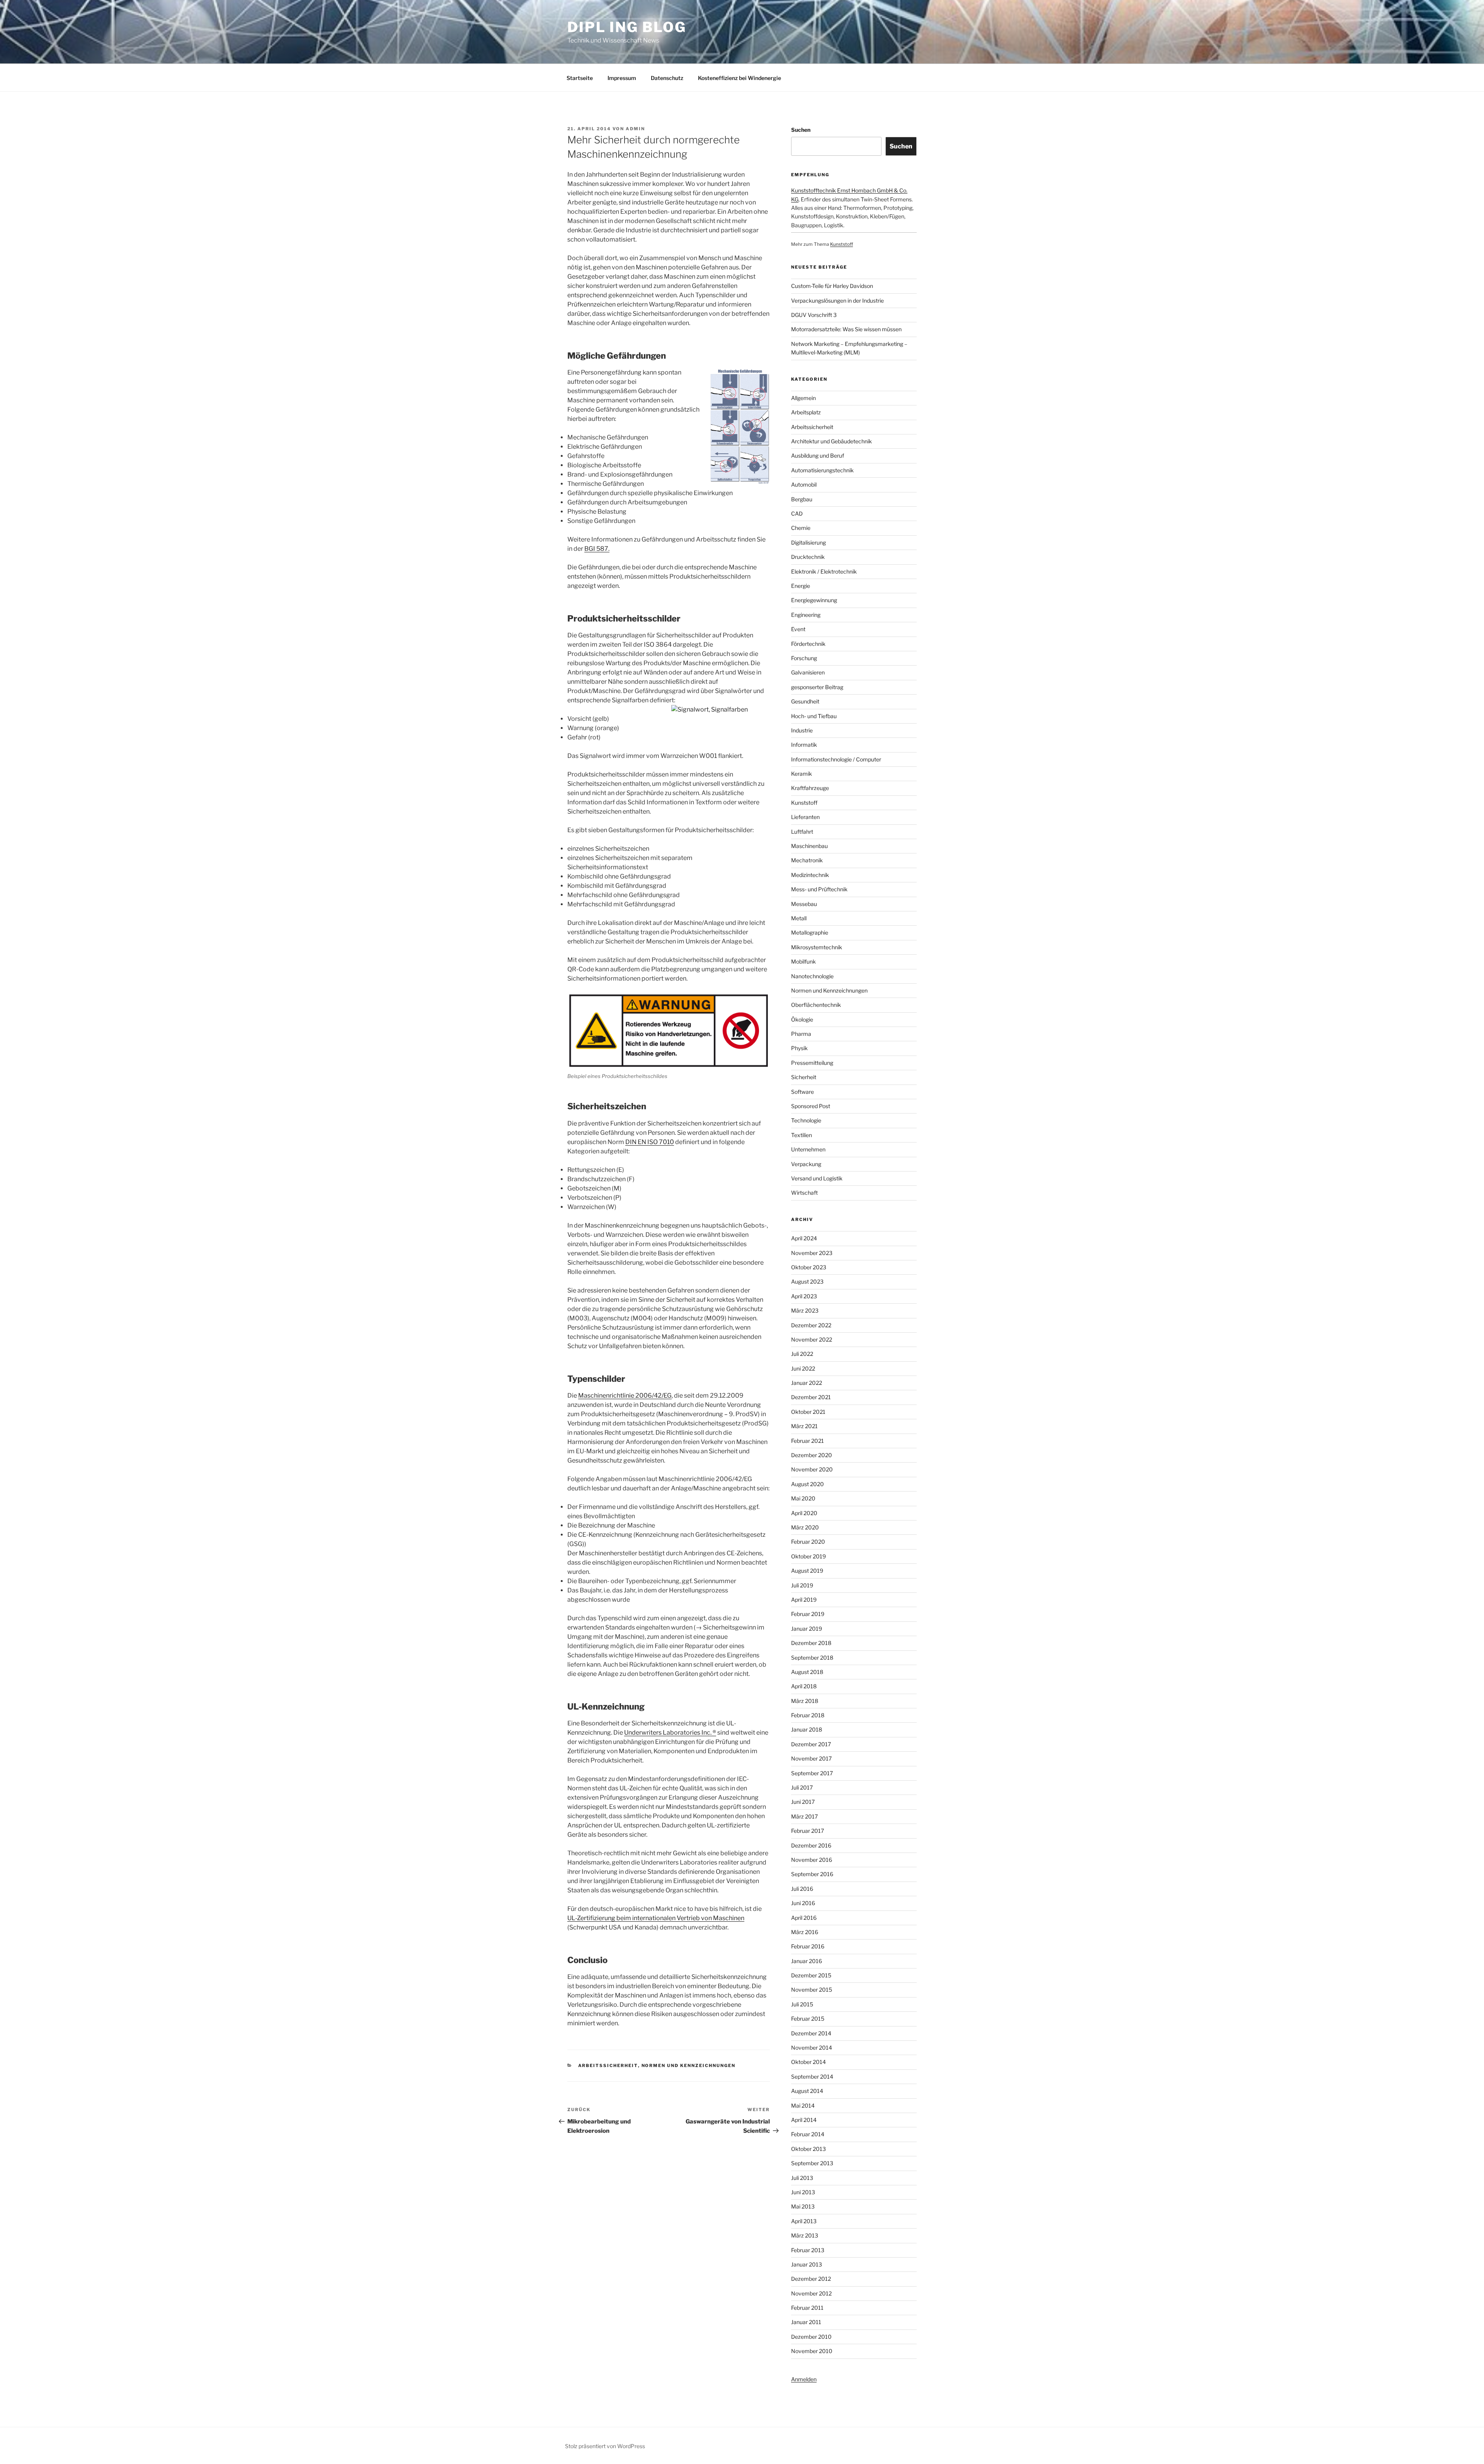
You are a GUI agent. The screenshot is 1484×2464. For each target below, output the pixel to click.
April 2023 (804, 1296)
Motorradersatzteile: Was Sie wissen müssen (846, 329)
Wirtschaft (804, 1193)
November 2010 (812, 2351)
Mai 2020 (803, 1498)
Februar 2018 (808, 1715)
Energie (801, 586)
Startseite (580, 78)
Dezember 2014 (811, 2033)
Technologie (806, 1120)
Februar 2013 (808, 2250)
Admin (635, 129)
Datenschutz (667, 78)
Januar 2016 (807, 1961)
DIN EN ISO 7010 (650, 1142)
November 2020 (812, 1469)
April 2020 (804, 1513)
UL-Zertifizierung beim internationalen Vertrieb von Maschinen (656, 1918)
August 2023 (807, 1281)
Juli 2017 (802, 1787)
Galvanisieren (808, 672)
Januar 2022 (807, 1383)
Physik (799, 1048)
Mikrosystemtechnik (817, 947)
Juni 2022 (803, 1368)
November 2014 (812, 2048)
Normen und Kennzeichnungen (689, 2066)
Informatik (804, 745)
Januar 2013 (807, 2264)
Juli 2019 (802, 1585)
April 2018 (804, 1686)
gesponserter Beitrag (817, 687)
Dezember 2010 (811, 2337)
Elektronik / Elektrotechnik (824, 571)
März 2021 (804, 1426)
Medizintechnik (810, 875)
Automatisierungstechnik (822, 470)
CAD (797, 513)
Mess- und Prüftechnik (819, 889)
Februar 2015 (808, 2019)
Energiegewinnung (814, 600)
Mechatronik (807, 860)
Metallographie (810, 932)
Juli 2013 (802, 2178)
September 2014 (812, 2077)
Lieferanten (805, 817)
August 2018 (807, 1672)
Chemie (801, 528)
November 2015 (812, 1990)
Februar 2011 (807, 2308)
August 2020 (808, 1484)
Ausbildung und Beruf (818, 456)
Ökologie (802, 1019)
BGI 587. (597, 549)
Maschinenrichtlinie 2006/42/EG (625, 1395)
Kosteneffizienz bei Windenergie (739, 78)
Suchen (801, 130)
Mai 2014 (803, 2106)
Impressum (622, 78)
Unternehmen (808, 1149)
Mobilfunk (803, 961)
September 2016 (812, 1874)
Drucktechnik (808, 557)
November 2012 (811, 2293)
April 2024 (804, 1238)
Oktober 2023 (809, 1267)
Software (802, 1092)
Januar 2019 (807, 1629)
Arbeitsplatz (806, 412)
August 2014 (807, 2091)
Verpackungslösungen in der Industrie (837, 301)
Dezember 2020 (812, 1455)
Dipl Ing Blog (627, 27)
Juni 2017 (803, 1802)
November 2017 (811, 1758)
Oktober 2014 (808, 2062)
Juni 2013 (803, 2192)
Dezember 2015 (811, 1975)
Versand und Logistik (817, 1178)
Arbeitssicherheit (608, 2066)
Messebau (804, 904)
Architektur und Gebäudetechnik (831, 441)
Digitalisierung (808, 542)
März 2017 (804, 1816)
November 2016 (812, 1860)
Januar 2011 (806, 2322)
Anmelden (804, 2379)
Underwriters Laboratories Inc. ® (670, 1733)
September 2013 (812, 2163)
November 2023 (812, 1253)
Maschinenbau (809, 846)
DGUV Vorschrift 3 (814, 315)
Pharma (801, 1034)
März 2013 (805, 2235)
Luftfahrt (802, 832)
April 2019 (804, 1600)
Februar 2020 (808, 1542)
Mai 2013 (803, 2206)
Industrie (802, 730)
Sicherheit (804, 1077)
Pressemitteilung (812, 1063)
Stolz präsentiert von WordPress (605, 2446)
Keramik (802, 774)
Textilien (802, 1135)
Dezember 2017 (811, 1744)
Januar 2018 (807, 1729)
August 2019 (807, 1571)
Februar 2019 (808, 1614)
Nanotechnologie (812, 976)
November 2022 (812, 1339)
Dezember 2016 (811, 1845)
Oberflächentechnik (816, 1005)
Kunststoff (842, 244)
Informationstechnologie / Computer (836, 759)
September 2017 (812, 1773)
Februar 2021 (808, 1441)
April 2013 (804, 2221)
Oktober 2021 (808, 1412)
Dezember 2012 (811, 2279)
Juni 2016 (803, 1903)
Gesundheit (805, 701)
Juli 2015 (802, 2004)
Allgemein (803, 398)
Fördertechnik (808, 644)
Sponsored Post (811, 1106)
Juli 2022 (802, 1354)
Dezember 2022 (811, 1325)
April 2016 (804, 1918)
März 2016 (805, 1932)
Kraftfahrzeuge (810, 788)
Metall (799, 918)
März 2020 (805, 1527)
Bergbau (802, 499)
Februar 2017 (808, 1831)
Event (798, 629)
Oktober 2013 (808, 2149)
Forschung (804, 658)
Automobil (804, 484)
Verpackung (806, 1164)
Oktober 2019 (808, 1556)
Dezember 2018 (811, 1643)
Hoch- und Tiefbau (814, 716)
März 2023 (805, 1310)
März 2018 (805, 1701)
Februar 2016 (808, 1946)
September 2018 (812, 1658)
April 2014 (804, 2120)
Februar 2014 (808, 2134)
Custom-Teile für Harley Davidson (832, 286)
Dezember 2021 (811, 1397)
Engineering (806, 615)
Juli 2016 (802, 1889)
